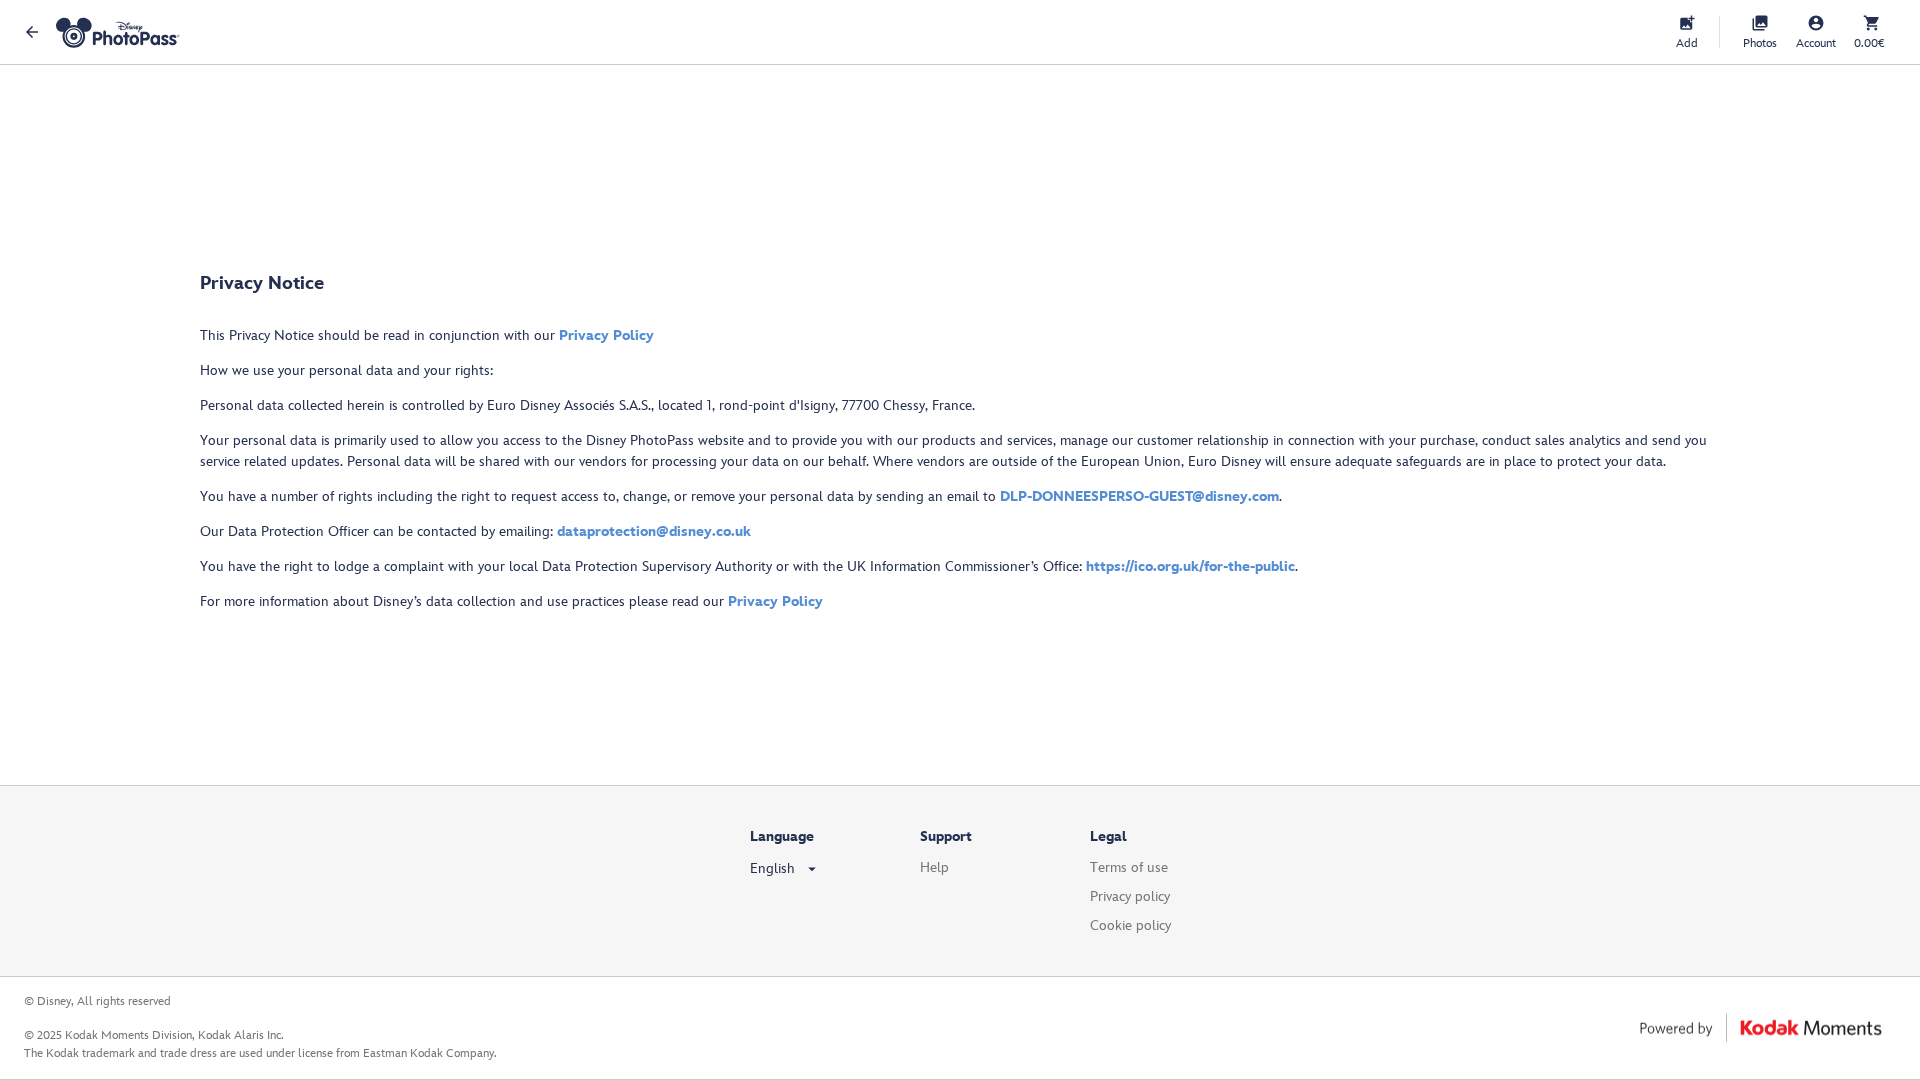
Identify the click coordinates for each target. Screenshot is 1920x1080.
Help (934, 867)
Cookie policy (1130, 925)
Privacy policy (1130, 896)
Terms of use (1129, 867)
